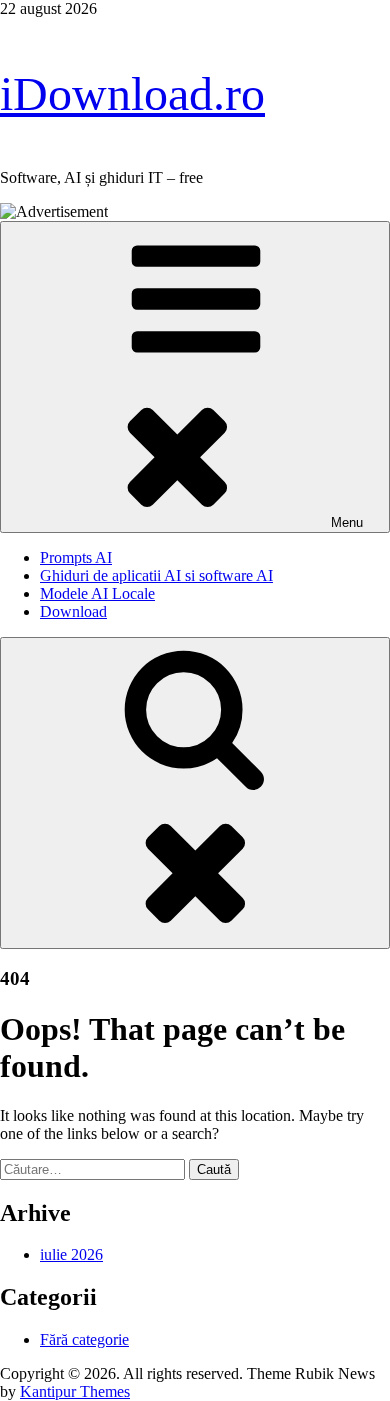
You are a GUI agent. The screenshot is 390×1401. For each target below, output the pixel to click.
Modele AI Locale (97, 593)
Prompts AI (76, 557)
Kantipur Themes (75, 1391)
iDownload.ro (132, 93)
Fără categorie (84, 1339)
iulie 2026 (71, 1254)
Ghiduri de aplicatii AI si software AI (156, 575)
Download (73, 611)
